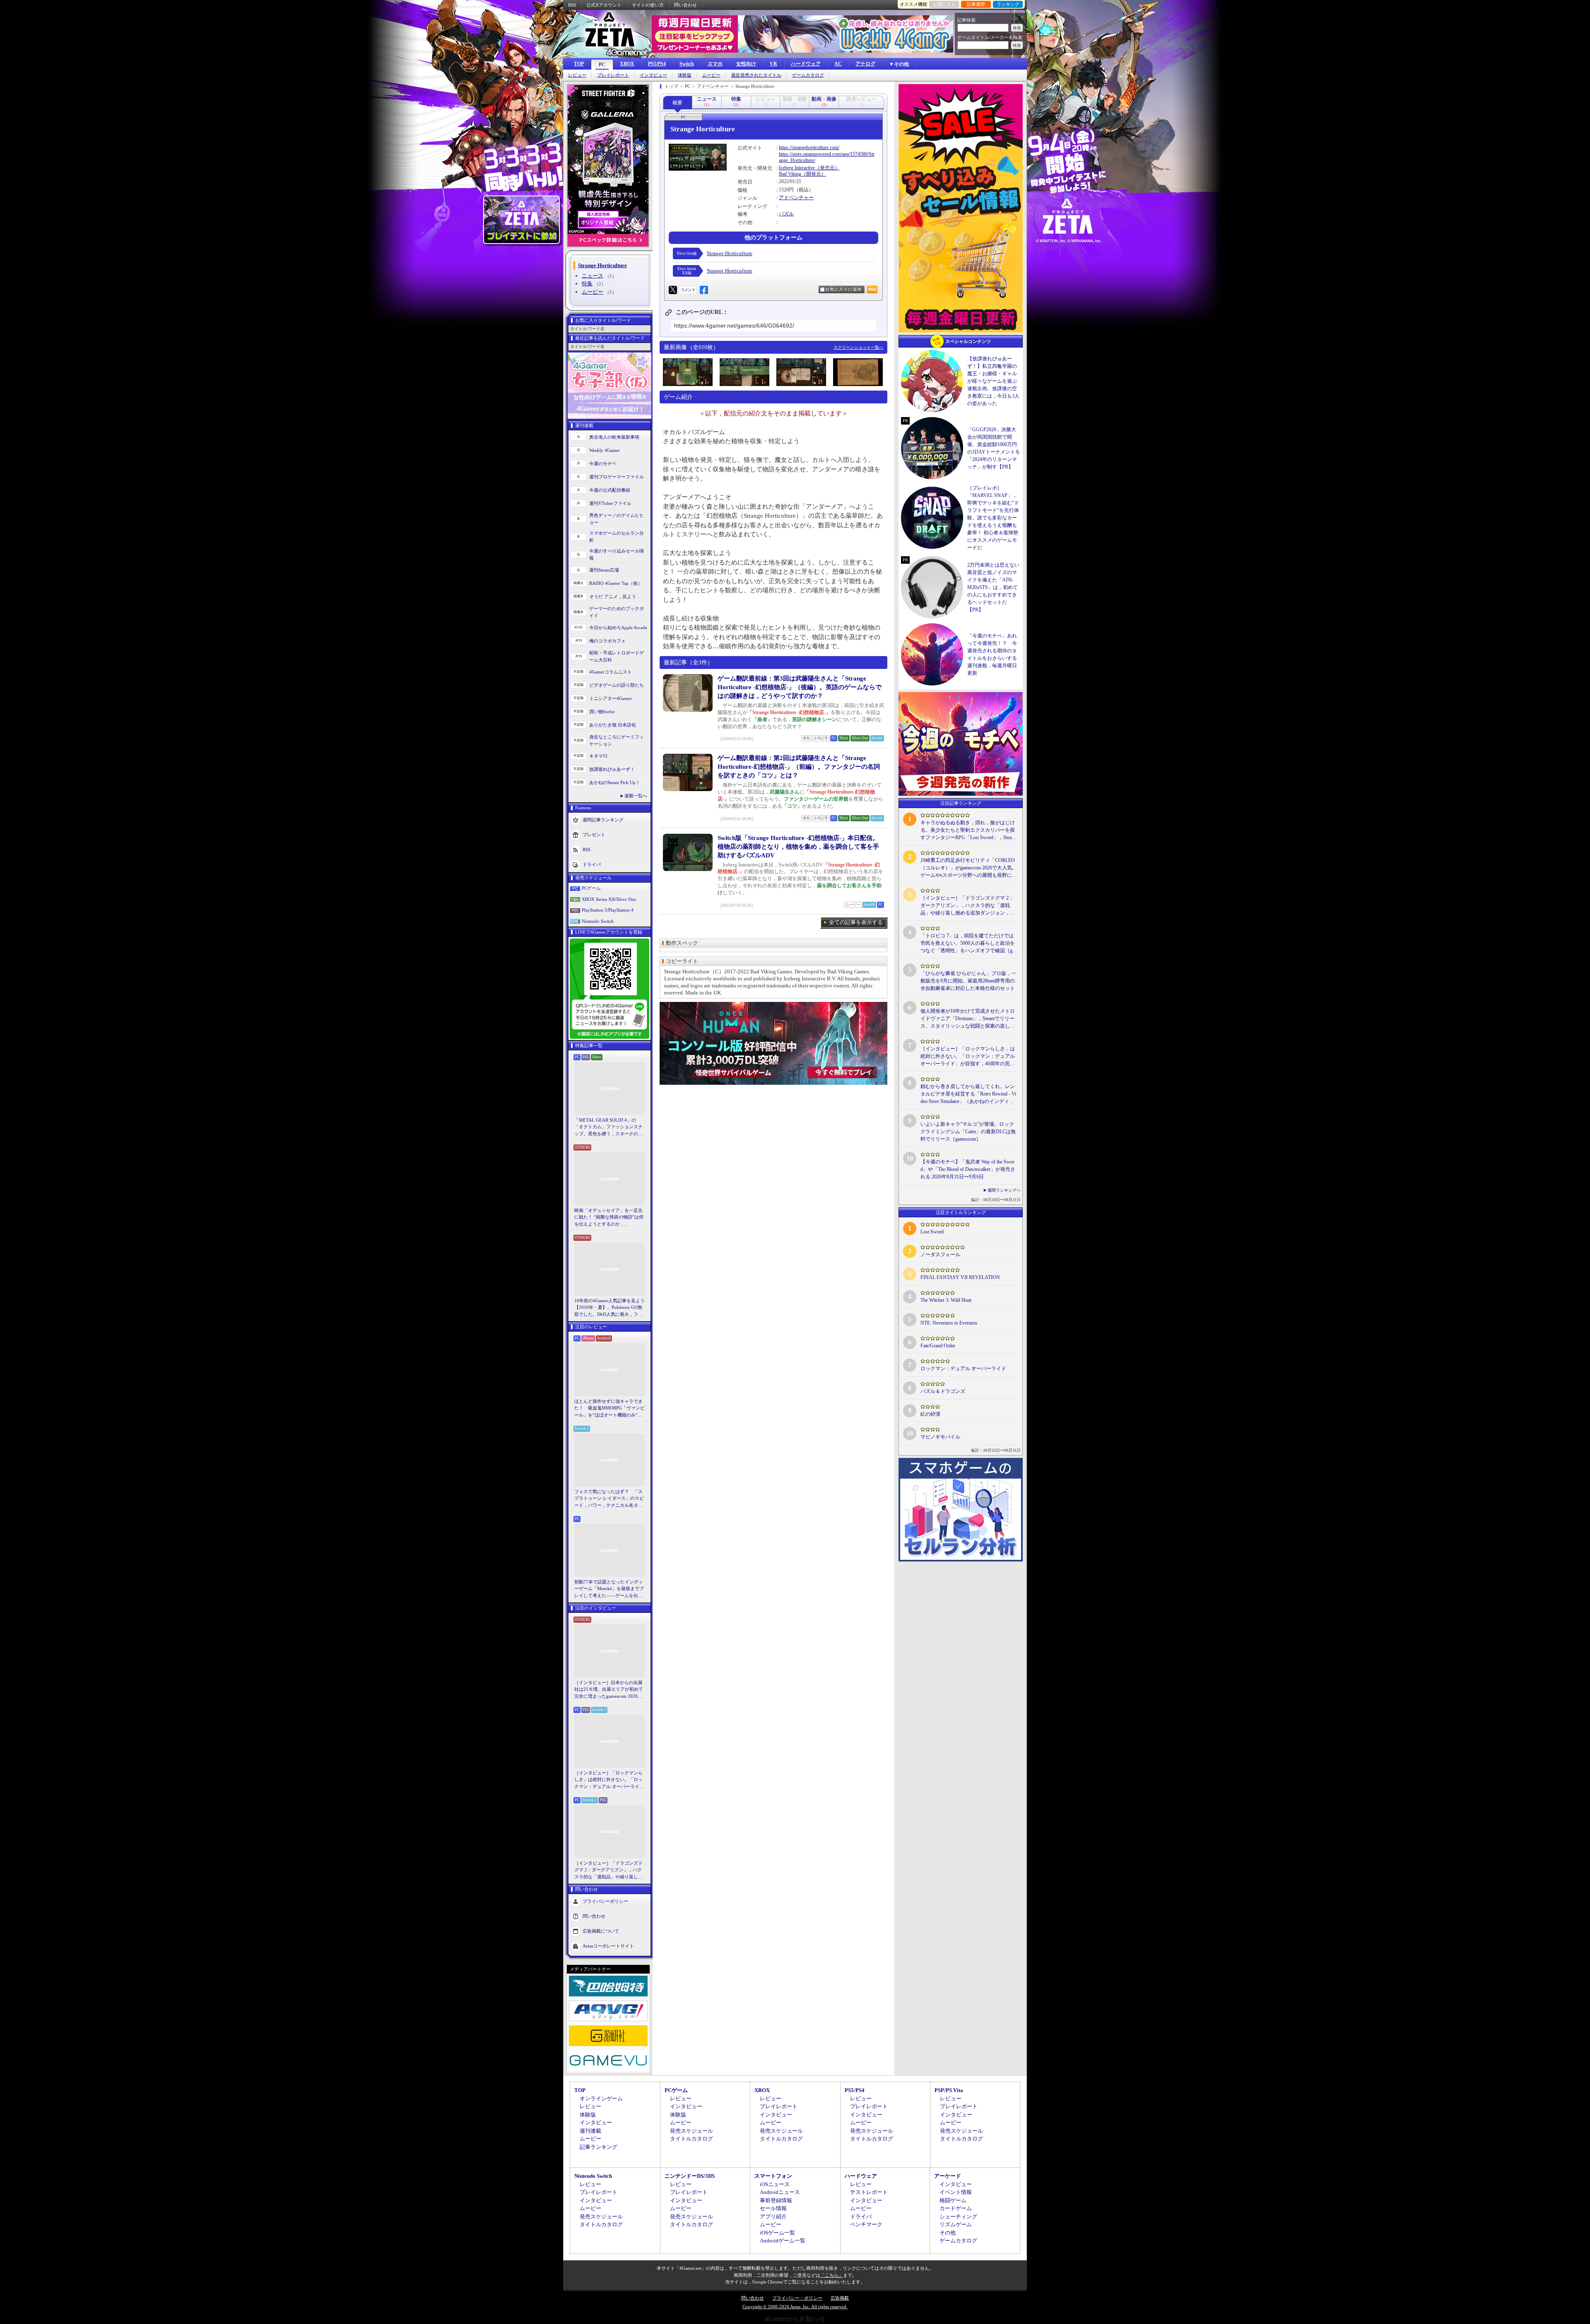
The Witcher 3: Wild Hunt (946, 1300)
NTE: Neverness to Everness (949, 1323)
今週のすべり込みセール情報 (617, 554)
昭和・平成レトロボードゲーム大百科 (617, 656)
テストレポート (869, 2192)
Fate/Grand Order (938, 1346)
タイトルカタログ (691, 2139)
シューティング (958, 2217)
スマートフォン (773, 2176)
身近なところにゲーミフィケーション (617, 740)
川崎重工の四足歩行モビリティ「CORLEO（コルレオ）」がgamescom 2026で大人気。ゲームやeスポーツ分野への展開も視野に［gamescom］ (969, 868)
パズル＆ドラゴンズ (943, 1391)
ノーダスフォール (940, 1255)
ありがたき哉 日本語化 (613, 725)
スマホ (715, 64)
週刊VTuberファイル (610, 503)
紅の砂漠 (930, 1414)
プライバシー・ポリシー (797, 2298)
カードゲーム (956, 2208)
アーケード (948, 2176)
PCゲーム (591, 888)
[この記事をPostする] (673, 290)
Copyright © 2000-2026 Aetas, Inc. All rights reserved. (795, 2307)
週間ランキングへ (1004, 1190)
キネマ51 (599, 756)
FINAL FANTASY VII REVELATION (960, 1277)
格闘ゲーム (953, 2200)
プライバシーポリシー (605, 1901)
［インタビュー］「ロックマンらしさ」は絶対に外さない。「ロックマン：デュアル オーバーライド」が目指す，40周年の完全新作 (609, 1780)
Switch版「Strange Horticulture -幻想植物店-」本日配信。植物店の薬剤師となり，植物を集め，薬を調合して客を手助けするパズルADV (798, 847)
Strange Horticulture (730, 253)
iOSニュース (775, 2184)
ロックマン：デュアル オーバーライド (963, 1368)
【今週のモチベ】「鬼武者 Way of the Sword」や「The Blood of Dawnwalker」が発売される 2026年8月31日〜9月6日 (968, 1169)
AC (838, 64)
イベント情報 (956, 2192)
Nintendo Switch (598, 921)
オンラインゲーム (601, 2098)
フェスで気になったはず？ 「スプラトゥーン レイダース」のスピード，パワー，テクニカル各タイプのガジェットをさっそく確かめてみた (609, 1499)
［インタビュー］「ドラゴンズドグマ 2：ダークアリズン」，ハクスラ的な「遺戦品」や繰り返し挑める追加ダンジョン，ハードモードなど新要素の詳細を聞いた (608, 1870)
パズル (786, 214)
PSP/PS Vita (949, 2090)
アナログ (865, 64)
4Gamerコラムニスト (611, 672)
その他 (948, 2233)
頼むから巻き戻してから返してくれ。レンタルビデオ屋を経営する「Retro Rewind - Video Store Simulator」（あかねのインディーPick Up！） (969, 1094)
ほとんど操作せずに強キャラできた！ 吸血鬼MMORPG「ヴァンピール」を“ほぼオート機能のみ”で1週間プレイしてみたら (609, 1409)
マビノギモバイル (940, 1437)
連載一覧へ (636, 796)
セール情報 (773, 2208)
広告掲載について (601, 1931)
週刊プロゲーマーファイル (617, 477)
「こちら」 (832, 2275)
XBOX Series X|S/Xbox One (609, 899)
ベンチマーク (866, 2224)
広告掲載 (840, 2298)
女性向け (746, 64)
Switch (687, 64)
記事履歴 (976, 4)
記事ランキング (599, 2147)
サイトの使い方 (648, 5)
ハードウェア (806, 64)
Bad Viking (790, 174)
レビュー (577, 75)
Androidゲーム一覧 (783, 2241)
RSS (572, 5)
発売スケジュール (691, 2131)
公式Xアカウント (604, 5)
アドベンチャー (796, 198)
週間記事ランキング (603, 820)
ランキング (1008, 4)
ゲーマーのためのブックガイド (617, 612)
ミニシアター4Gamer (611, 698)
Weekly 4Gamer (605, 450)
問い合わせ (685, 5)
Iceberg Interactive (797, 168)
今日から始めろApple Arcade (618, 627)
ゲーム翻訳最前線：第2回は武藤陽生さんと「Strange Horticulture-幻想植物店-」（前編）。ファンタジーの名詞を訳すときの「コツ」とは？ (799, 767)
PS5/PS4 (657, 64)
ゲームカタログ (808, 75)
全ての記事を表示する (856, 922)
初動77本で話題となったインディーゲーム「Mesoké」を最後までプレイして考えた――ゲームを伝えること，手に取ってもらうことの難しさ (609, 1589)
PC (602, 65)
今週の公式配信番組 (610, 490)
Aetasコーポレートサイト (608, 1946)
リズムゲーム (956, 2224)
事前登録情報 (776, 2200)
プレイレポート (613, 75)
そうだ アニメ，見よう (613, 596)
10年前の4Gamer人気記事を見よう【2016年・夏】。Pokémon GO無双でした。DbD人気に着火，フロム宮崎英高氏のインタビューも (609, 1308)
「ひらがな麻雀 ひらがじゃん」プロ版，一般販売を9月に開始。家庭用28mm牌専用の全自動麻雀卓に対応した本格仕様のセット (968, 981)
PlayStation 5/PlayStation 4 (608, 910)
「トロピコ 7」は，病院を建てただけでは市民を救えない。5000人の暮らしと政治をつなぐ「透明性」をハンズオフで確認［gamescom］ (968, 944)
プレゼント (594, 835)
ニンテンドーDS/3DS (690, 2176)
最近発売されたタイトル (756, 75)
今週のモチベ (603, 463)
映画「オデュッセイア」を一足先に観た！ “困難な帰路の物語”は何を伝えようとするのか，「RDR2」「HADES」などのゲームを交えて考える (609, 1218)
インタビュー (653, 75)
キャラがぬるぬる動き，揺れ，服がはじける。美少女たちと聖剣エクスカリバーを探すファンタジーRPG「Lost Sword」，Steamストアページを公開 (968, 830)
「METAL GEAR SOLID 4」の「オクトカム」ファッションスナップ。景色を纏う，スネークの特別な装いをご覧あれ (608, 1127)
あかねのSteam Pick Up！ (615, 782)
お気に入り (944, 4)
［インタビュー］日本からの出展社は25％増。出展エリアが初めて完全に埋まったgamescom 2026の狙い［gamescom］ (609, 1690)
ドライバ (592, 864)
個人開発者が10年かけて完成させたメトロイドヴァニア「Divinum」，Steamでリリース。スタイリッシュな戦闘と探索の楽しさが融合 (968, 1019)
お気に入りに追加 (843, 289)
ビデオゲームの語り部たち (617, 685)
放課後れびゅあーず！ (612, 769)
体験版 (685, 75)
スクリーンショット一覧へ (858, 347)
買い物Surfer (602, 712)
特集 (587, 284)
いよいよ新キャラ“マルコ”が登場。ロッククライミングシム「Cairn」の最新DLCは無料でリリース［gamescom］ (968, 1132)
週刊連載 (590, 2131)
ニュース (593, 276)
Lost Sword (932, 1232)
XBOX (627, 64)
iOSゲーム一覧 (777, 2233)
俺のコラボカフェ (607, 641)
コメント (688, 290)
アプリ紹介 (773, 2217)
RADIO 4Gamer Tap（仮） (616, 583)
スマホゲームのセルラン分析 (617, 537)
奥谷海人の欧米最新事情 (614, 437)
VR (773, 64)
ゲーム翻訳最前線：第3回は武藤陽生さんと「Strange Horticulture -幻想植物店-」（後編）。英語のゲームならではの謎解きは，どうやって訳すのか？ (800, 687)
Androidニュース (780, 2192)
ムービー (711, 75)
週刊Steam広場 (604, 570)
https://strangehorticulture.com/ (809, 147)
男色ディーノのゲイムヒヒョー (617, 519)
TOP (579, 64)
